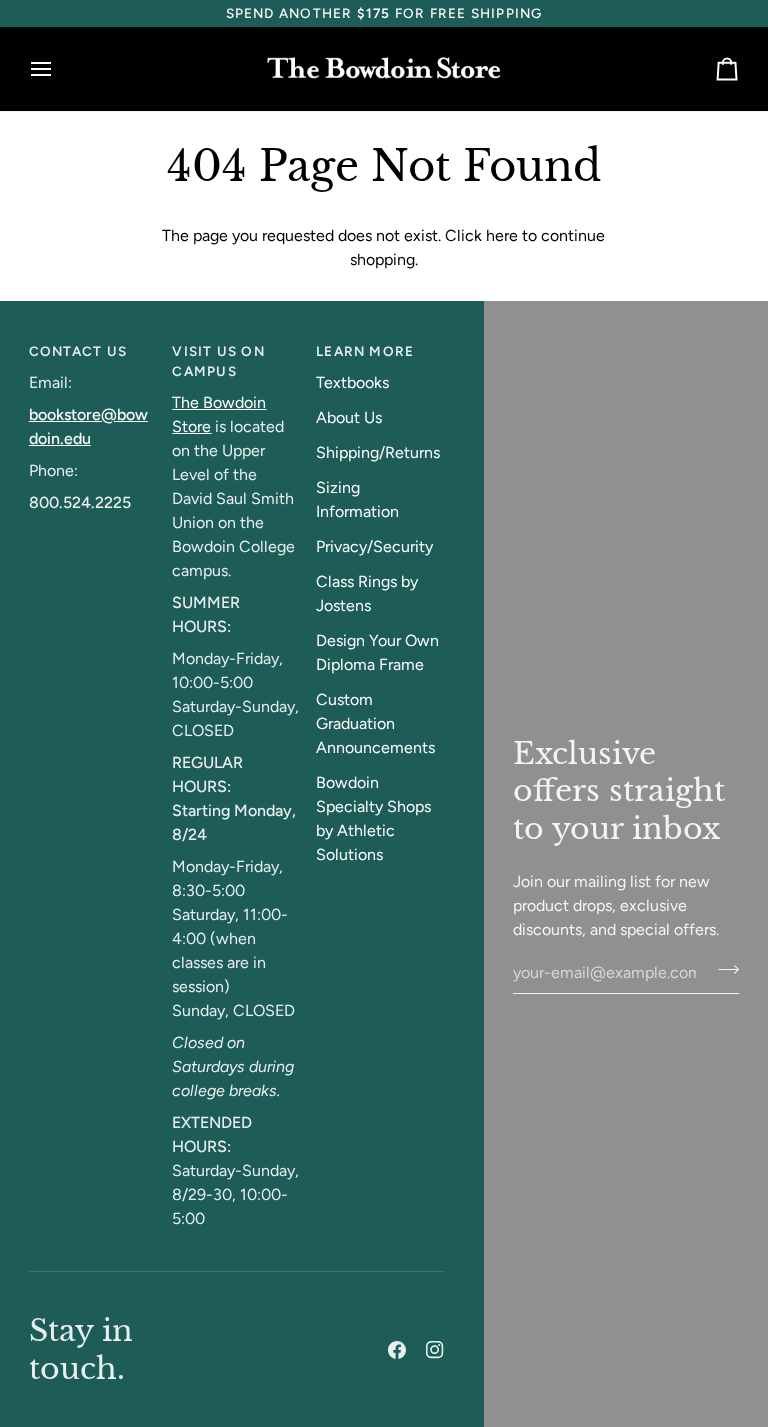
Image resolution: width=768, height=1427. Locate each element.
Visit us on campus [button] (218, 361)
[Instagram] (435, 1350)
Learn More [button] (365, 351)
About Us (349, 417)
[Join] (722, 970)
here (502, 235)
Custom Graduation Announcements (375, 723)
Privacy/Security (374, 546)
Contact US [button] (78, 351)
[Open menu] (59, 69)
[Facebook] (397, 1350)
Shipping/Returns (378, 452)
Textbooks (352, 382)
